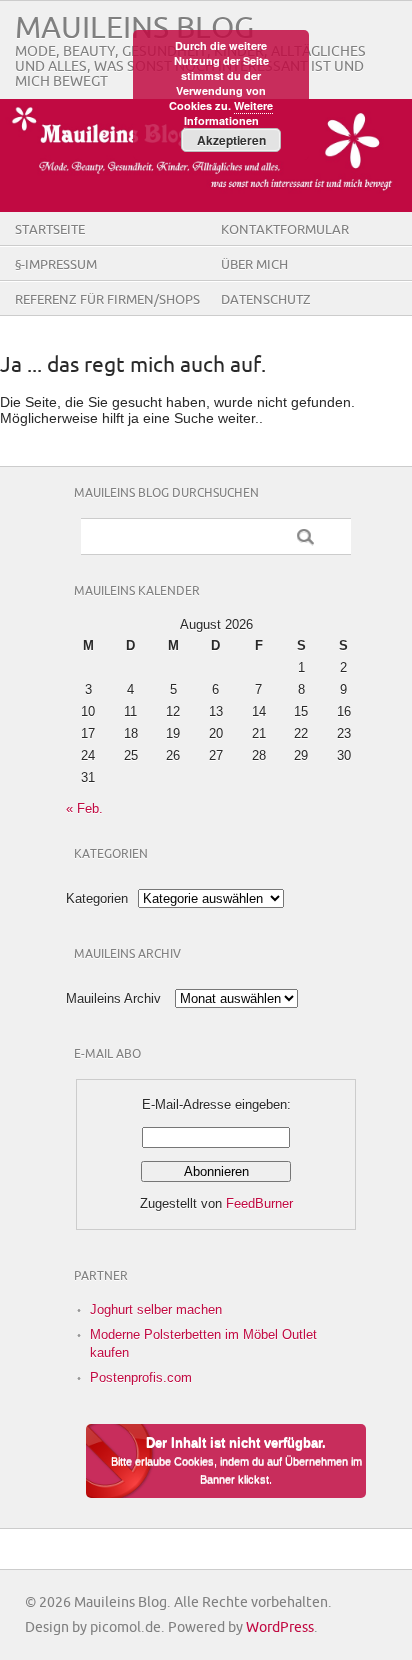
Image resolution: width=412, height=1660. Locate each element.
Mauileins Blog (134, 28)
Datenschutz (266, 300)
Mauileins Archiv (113, 998)
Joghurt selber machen (156, 1309)
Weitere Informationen (229, 113)
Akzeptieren (231, 140)
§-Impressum (56, 265)
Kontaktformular (285, 230)
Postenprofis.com (141, 1377)
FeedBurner (259, 1203)
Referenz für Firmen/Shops (107, 300)
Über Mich (254, 265)
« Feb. (84, 808)
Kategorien (97, 898)
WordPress (280, 1627)
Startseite (50, 230)
